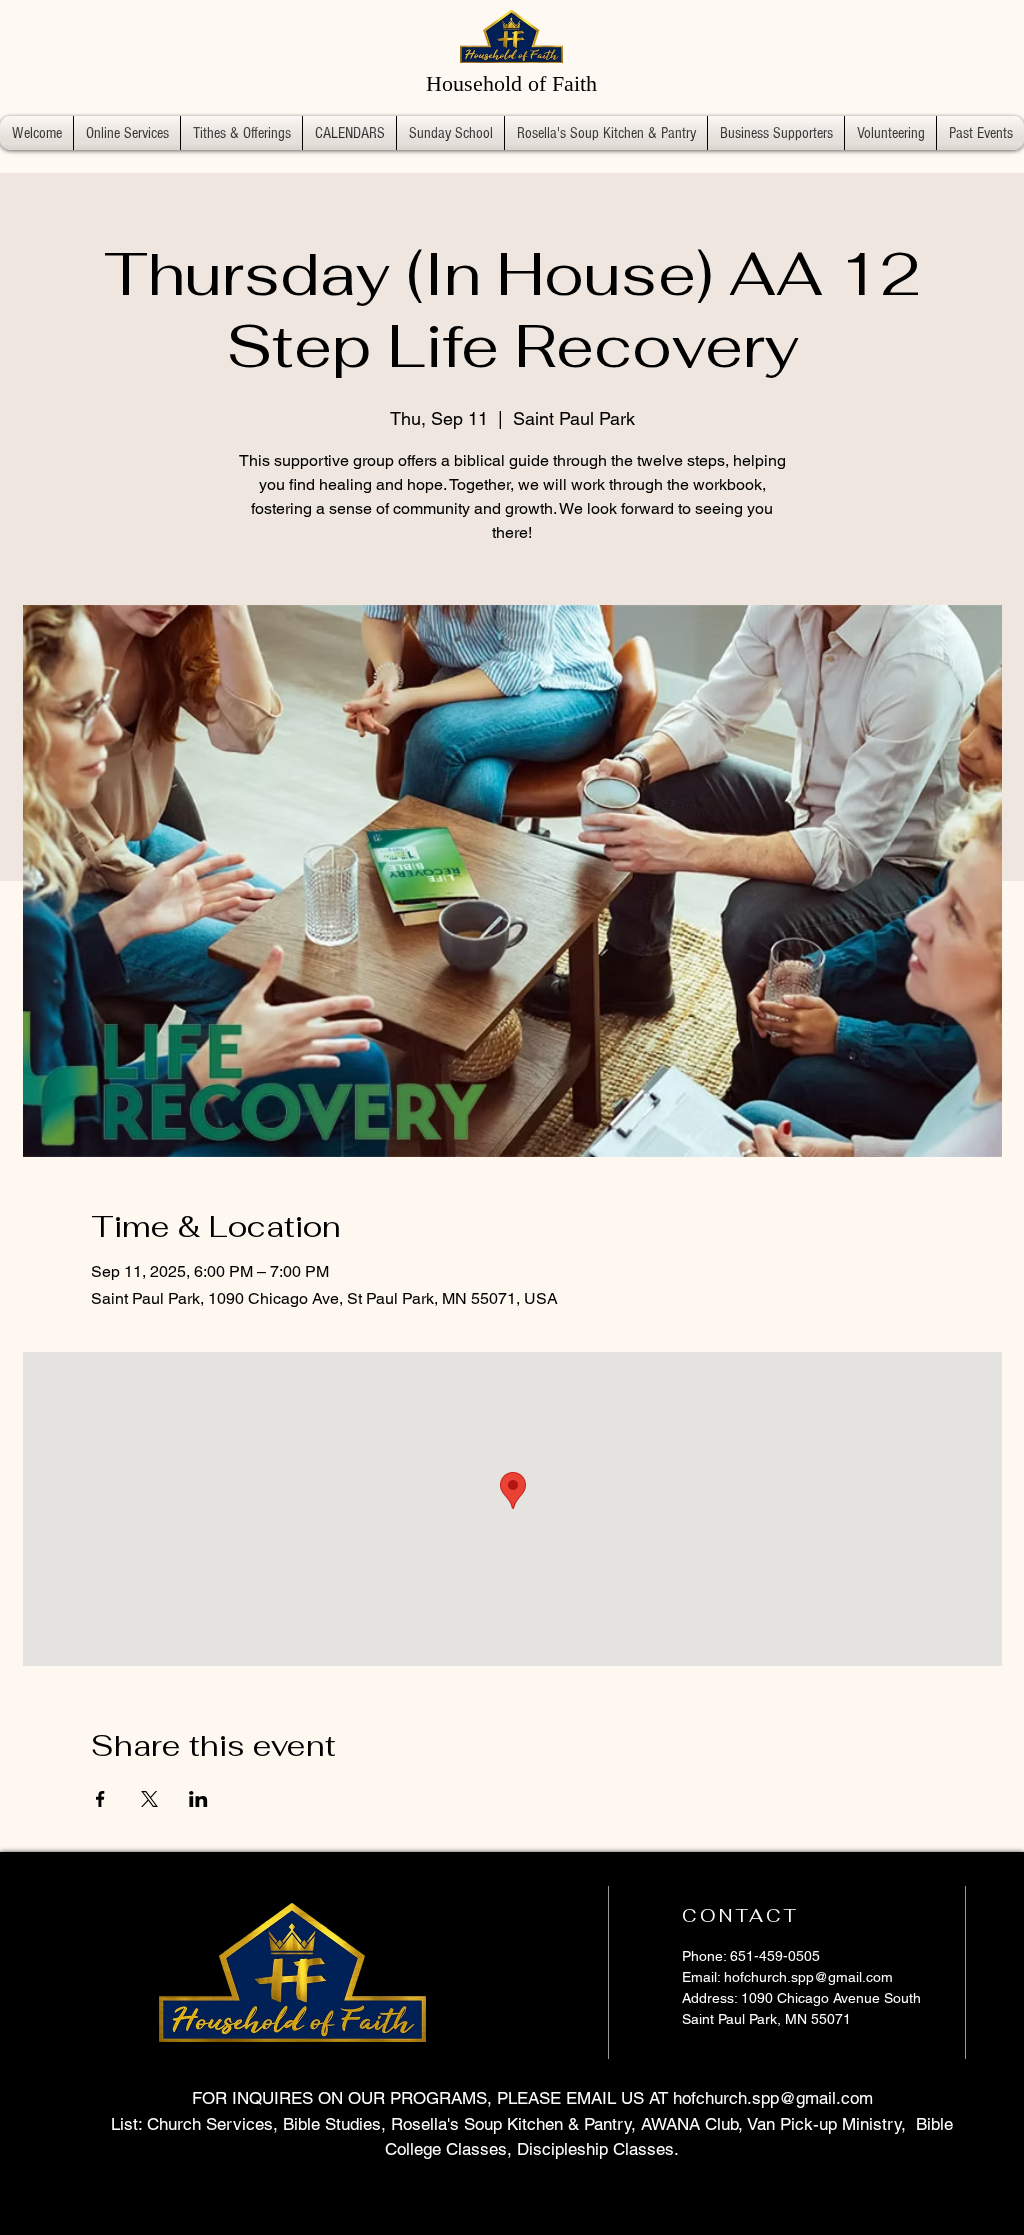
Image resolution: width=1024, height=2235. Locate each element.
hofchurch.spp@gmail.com (808, 1977)
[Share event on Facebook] (100, 1799)
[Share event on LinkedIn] (198, 1799)
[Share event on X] (149, 1799)
